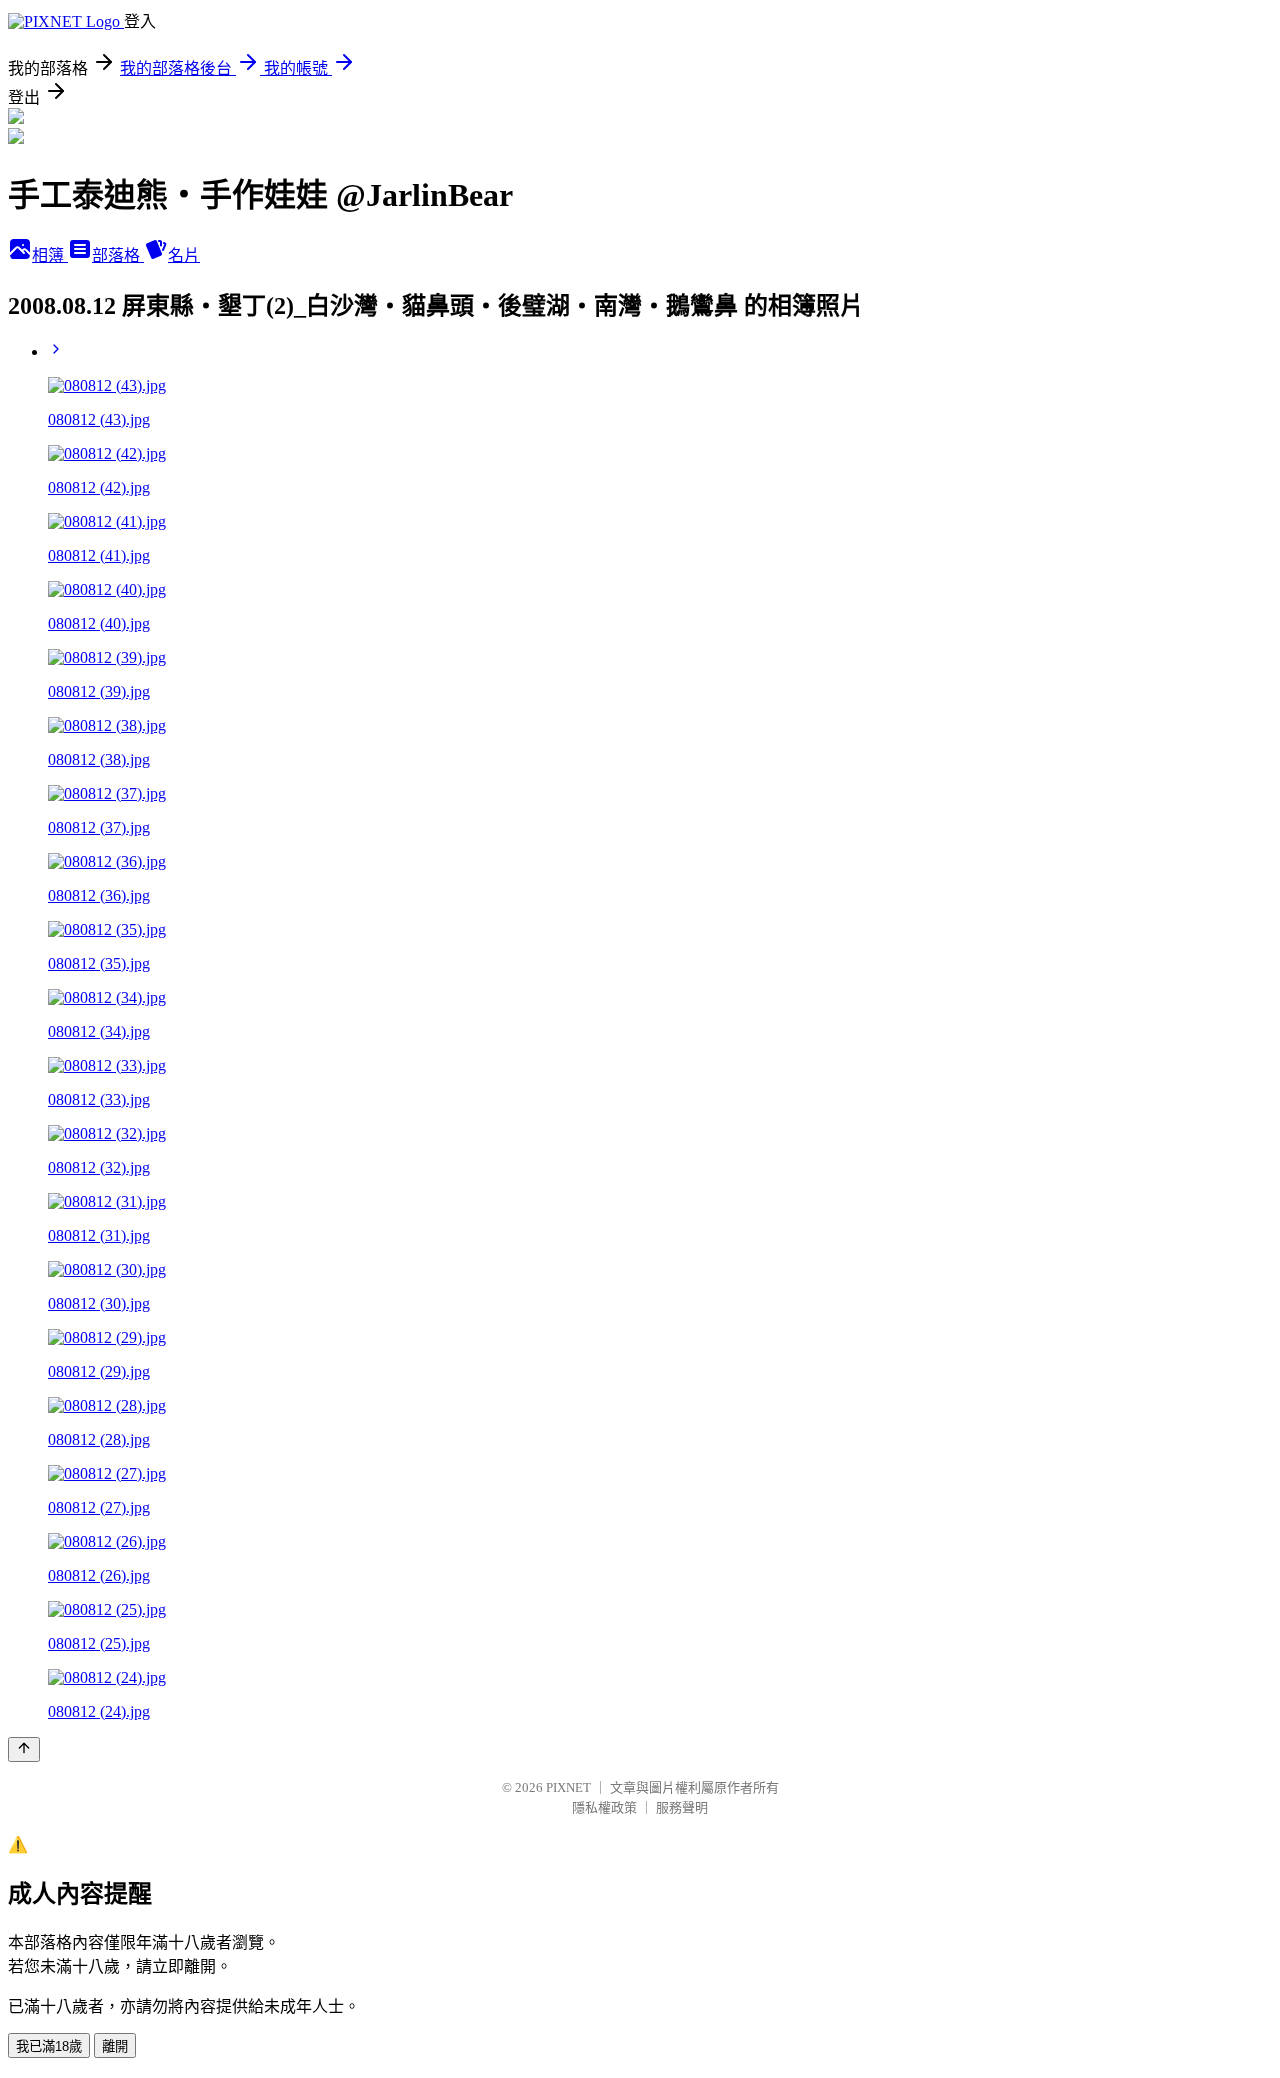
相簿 (50, 255)
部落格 (118, 255)
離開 (115, 2046)
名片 (184, 255)
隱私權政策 (604, 1807)
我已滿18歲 (49, 2046)
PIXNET (568, 1787)
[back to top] (24, 1749)
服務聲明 (682, 1807)
